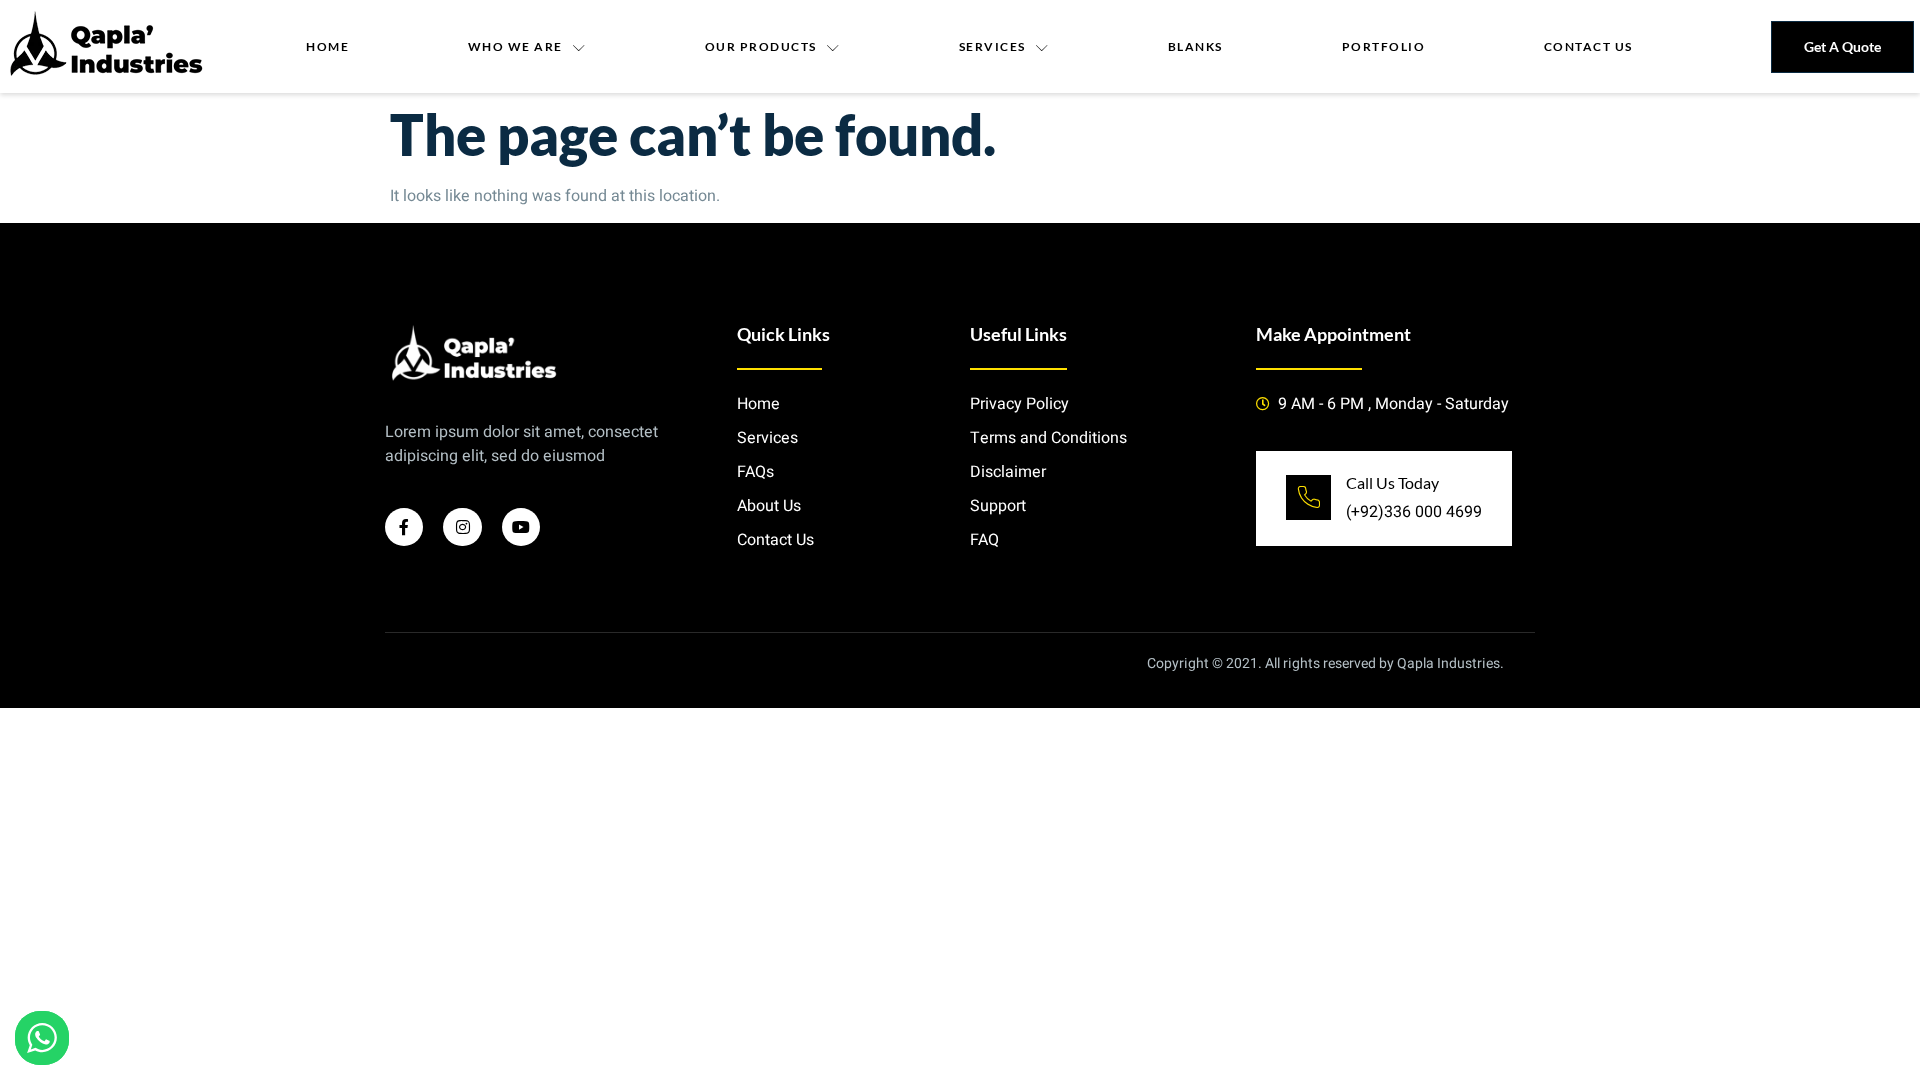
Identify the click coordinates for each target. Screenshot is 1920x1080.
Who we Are (515, 46)
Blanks (1195, 46)
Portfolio (1384, 46)
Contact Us (1588, 46)
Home (327, 46)
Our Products (761, 46)
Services (992, 46)
